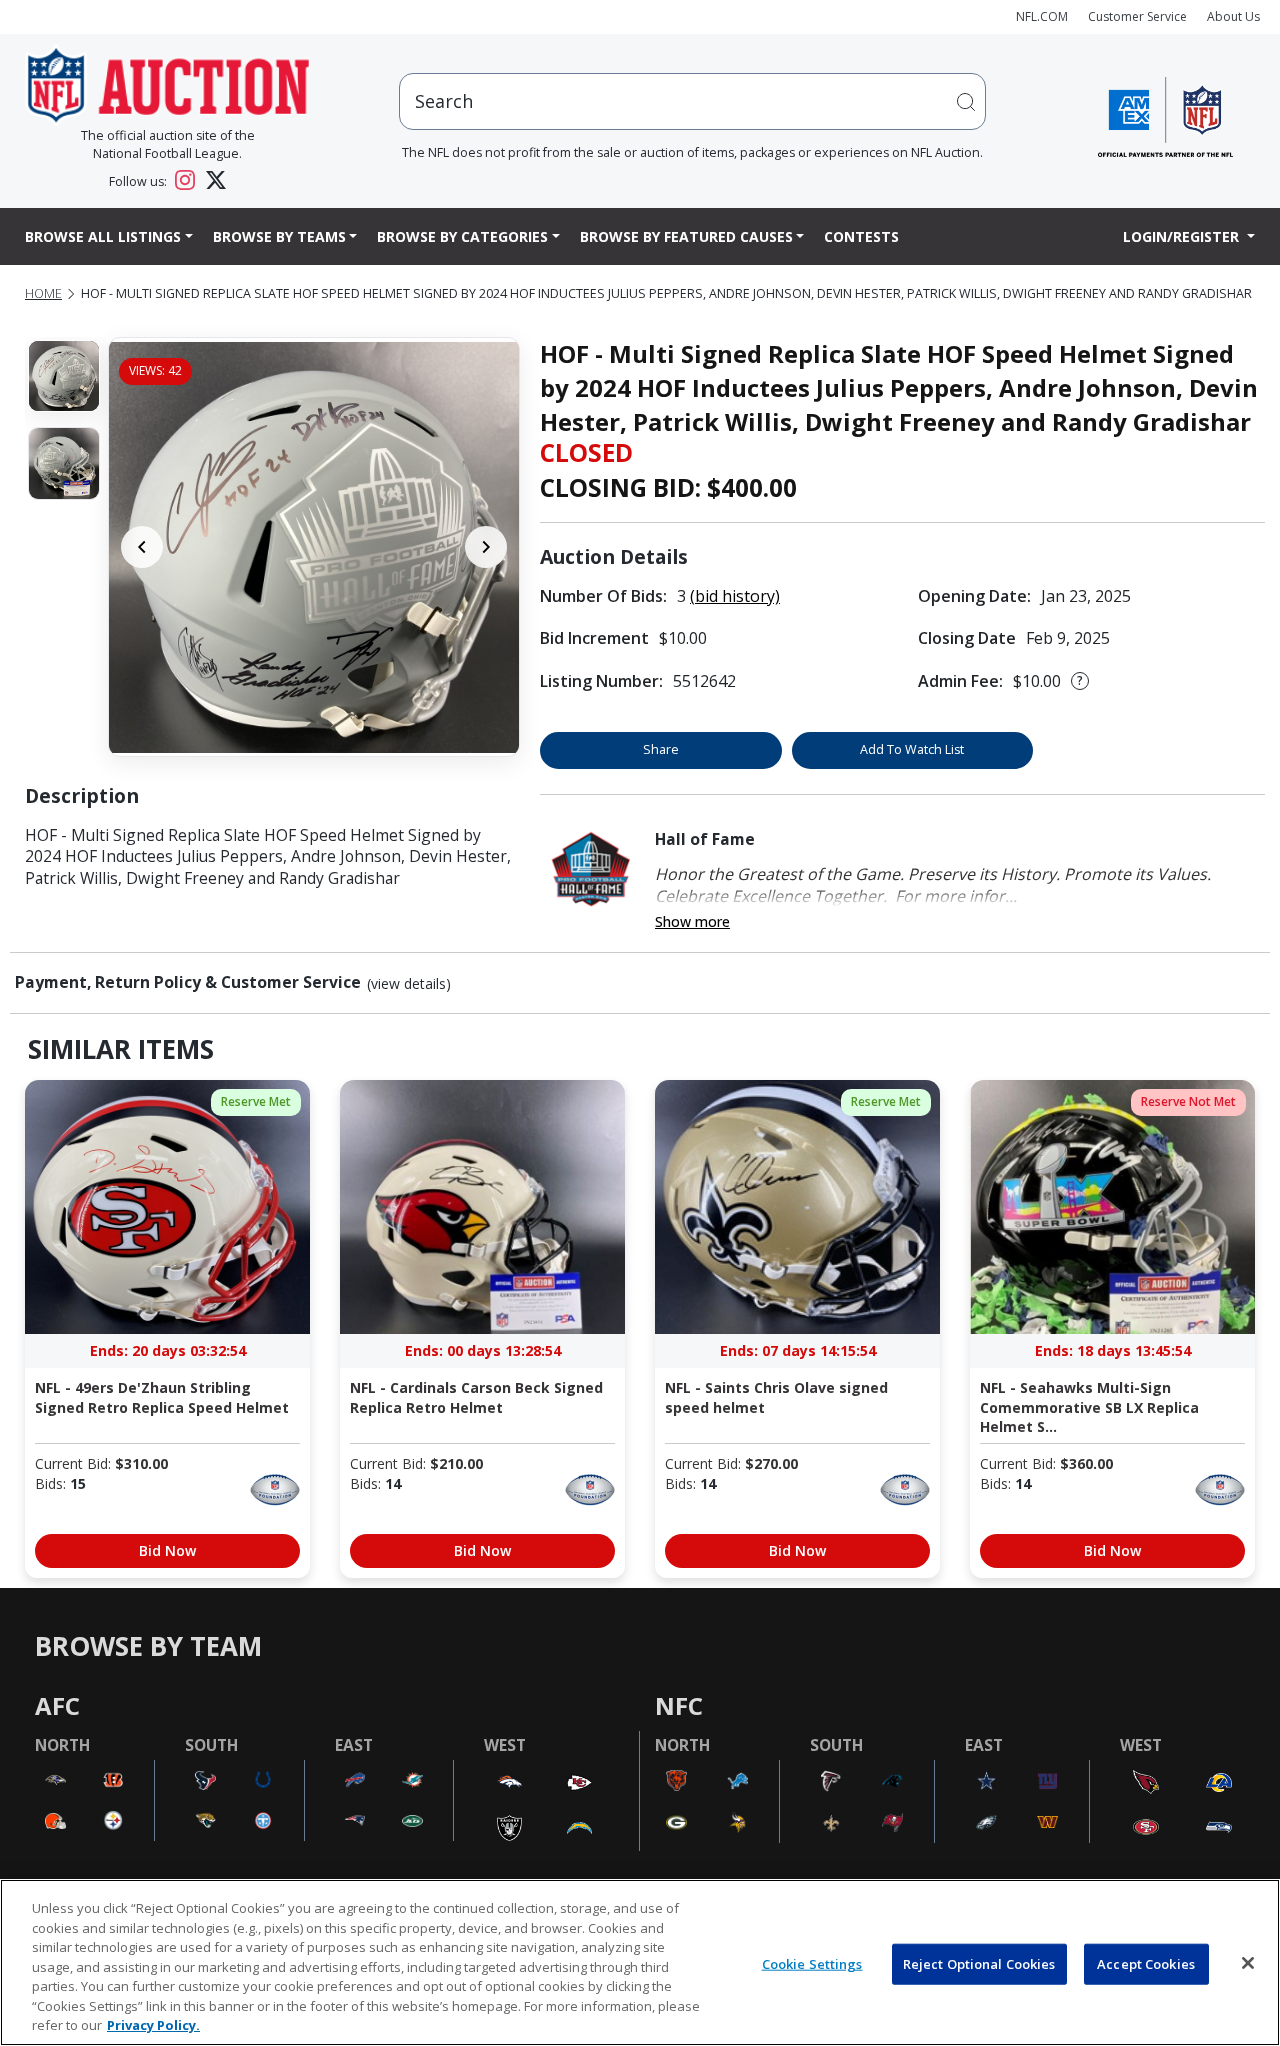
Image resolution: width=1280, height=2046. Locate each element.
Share (661, 749)
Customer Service (1137, 16)
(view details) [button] (409, 984)
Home (43, 293)
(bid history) (735, 596)
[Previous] (142, 547)
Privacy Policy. (153, 2025)
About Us (1233, 16)
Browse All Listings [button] (103, 236)
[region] (640, 1962)
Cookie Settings (812, 1963)
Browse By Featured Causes (686, 236)
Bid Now (167, 1550)
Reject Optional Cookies (979, 1963)
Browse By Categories (462, 236)
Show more (692, 921)
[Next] (486, 547)
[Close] (1248, 1963)
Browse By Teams (279, 236)
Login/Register (1183, 236)
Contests (861, 236)
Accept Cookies (1146, 1963)
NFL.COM (1042, 16)
